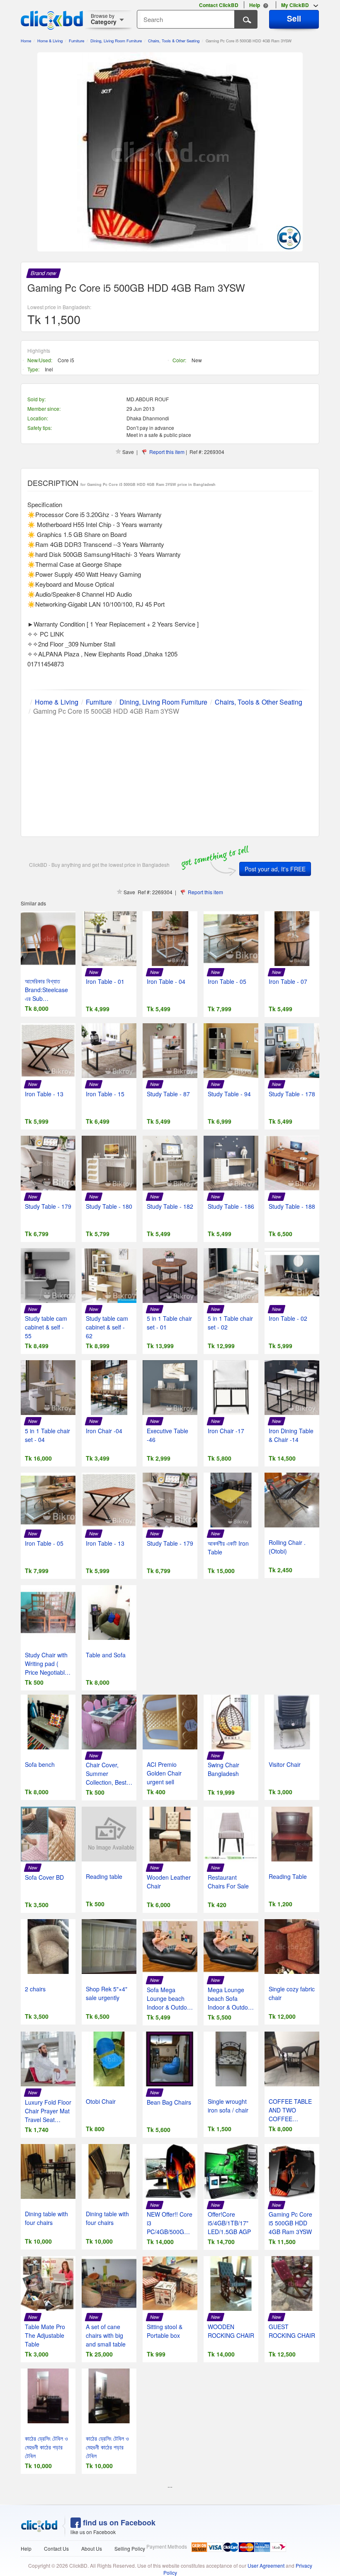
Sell (294, 18)
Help (26, 2548)
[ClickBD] (39, 2526)
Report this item (167, 452)
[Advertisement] (170, 774)
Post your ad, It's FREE (275, 869)
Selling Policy (130, 2548)
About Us (92, 2548)
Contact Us (56, 2548)
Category (104, 19)
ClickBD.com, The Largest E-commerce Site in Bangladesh (52, 20)
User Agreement (266, 2565)
